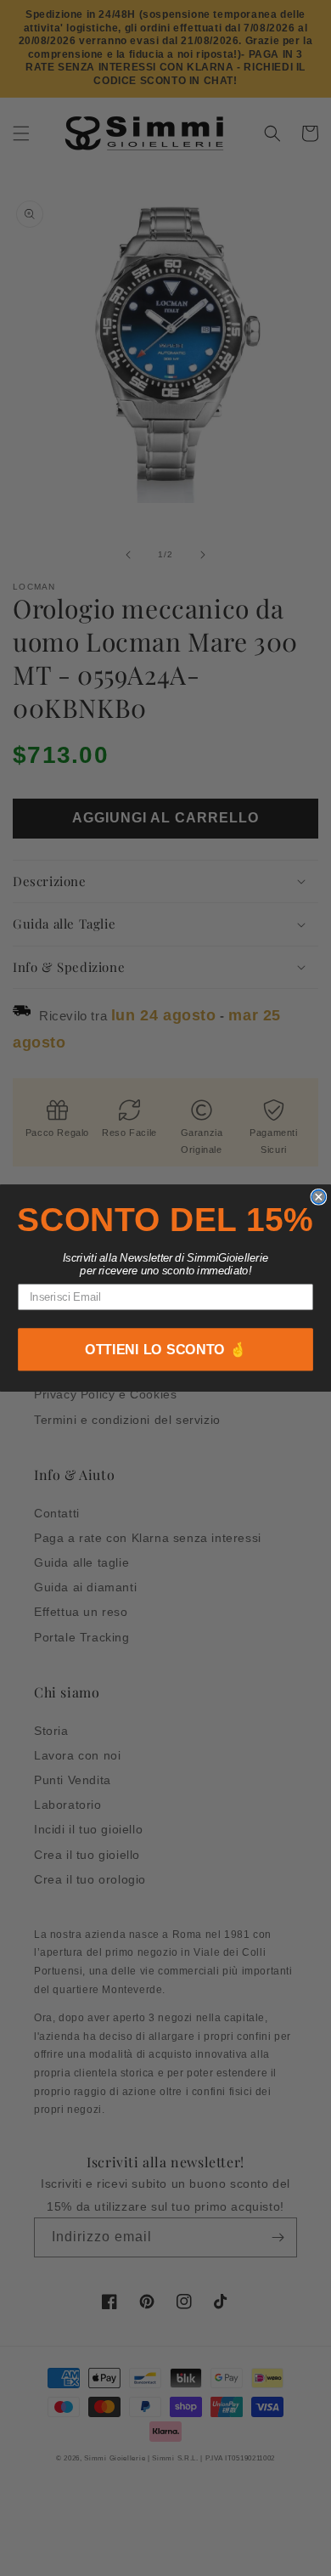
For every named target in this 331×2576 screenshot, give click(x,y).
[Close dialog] (318, 1196)
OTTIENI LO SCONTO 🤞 (166, 1350)
